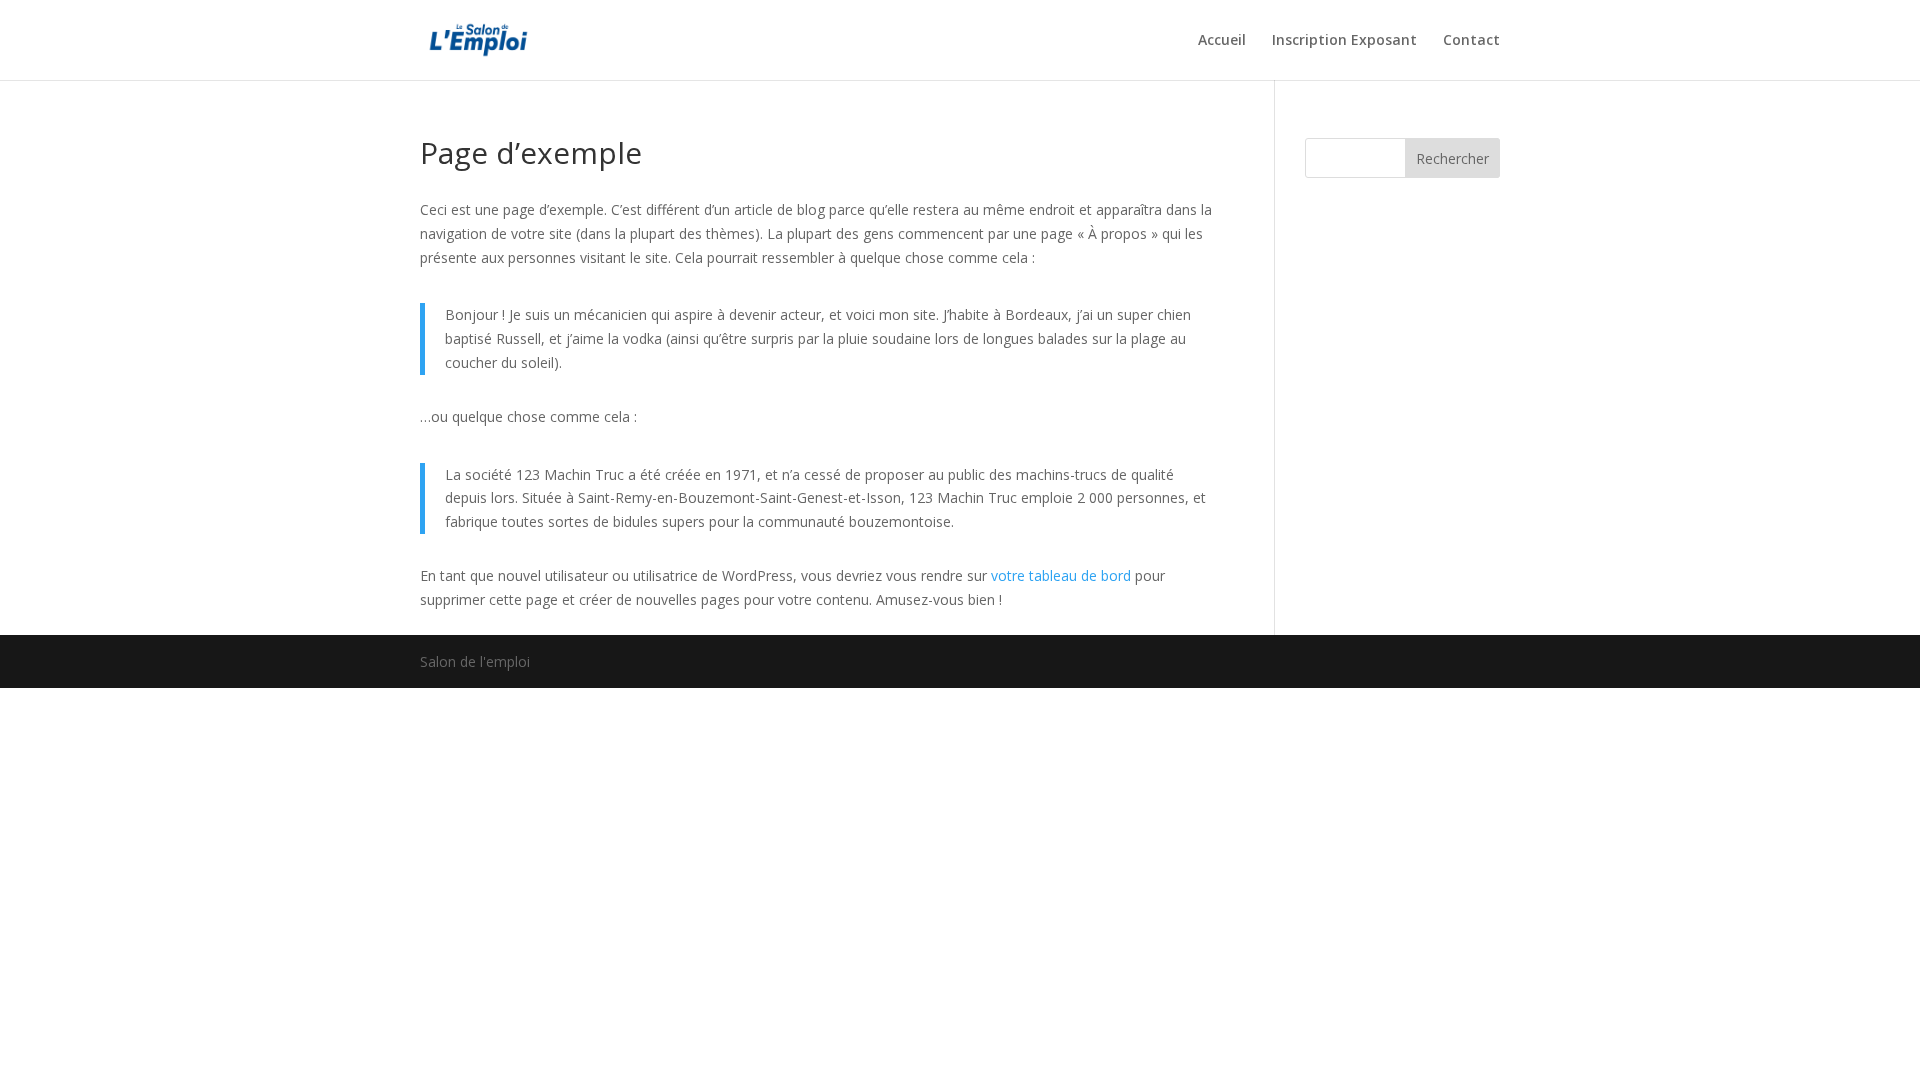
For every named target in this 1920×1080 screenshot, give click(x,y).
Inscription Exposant (1344, 41)
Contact (1471, 41)
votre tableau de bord (1061, 575)
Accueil (1222, 41)
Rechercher (1452, 158)
